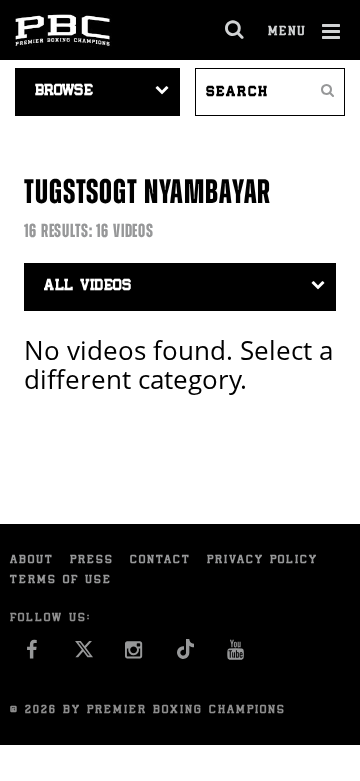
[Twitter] (83, 655)
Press (92, 560)
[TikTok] (185, 655)
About (32, 560)
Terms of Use (61, 580)
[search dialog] (235, 30)
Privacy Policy (262, 560)
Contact (160, 560)
